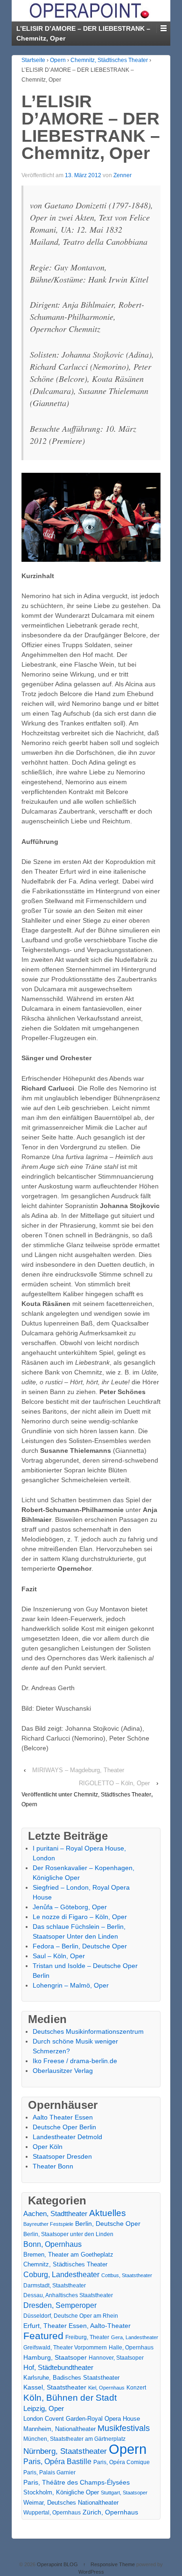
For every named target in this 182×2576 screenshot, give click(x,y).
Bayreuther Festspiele (48, 2224)
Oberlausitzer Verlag (63, 2071)
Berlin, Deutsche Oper (108, 2224)
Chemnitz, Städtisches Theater (109, 60)
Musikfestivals (124, 2428)
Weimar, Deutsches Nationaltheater (71, 2503)
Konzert (136, 2388)
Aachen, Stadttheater (55, 2214)
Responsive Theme (113, 2564)
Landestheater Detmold (67, 2137)
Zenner (122, 175)
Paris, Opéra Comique (122, 2462)
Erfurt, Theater (45, 2326)
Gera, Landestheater (135, 2337)
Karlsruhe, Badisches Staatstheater (71, 2378)
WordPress (91, 2572)
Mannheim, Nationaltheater (59, 2429)
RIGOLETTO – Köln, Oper (114, 1783)
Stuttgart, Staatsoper (124, 2493)
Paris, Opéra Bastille (57, 2462)
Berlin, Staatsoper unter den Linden (68, 2234)
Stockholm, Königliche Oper (61, 2492)
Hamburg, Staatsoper (55, 2357)
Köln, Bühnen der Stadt (70, 2398)
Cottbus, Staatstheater (127, 2275)
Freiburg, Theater (87, 2337)
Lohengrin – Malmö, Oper (71, 1985)
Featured (43, 2336)
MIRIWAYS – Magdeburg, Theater (78, 1770)
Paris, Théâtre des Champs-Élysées (77, 2482)
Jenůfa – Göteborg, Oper (70, 1907)
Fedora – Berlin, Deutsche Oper (80, 1946)
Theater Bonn (53, 2166)
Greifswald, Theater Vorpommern (65, 2348)
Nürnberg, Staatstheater (65, 2451)
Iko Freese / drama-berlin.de (75, 2061)
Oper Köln (48, 2147)
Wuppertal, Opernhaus (52, 2513)
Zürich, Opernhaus (110, 2512)
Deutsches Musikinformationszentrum (88, 2031)
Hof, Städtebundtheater (58, 2367)
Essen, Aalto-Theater (100, 2326)
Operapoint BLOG (57, 2564)
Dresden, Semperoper (60, 2305)
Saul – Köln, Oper (59, 1956)
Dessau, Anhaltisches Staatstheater (68, 2295)
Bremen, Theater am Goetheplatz (68, 2255)
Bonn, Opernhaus (52, 2244)
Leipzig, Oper (44, 2408)
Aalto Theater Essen (63, 2117)
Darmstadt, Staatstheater (55, 2285)
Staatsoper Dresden (62, 2156)
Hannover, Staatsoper (116, 2358)
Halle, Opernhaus (131, 2348)
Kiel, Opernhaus (106, 2388)
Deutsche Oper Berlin (64, 2127)
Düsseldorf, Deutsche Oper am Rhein (71, 2316)
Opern (58, 60)
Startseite (33, 60)
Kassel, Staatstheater (55, 2387)
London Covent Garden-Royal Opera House (82, 2419)
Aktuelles (108, 2213)
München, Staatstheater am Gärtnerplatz (74, 2439)
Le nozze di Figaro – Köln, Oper (80, 1917)
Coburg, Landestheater (61, 2275)
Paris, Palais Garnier (49, 2472)
